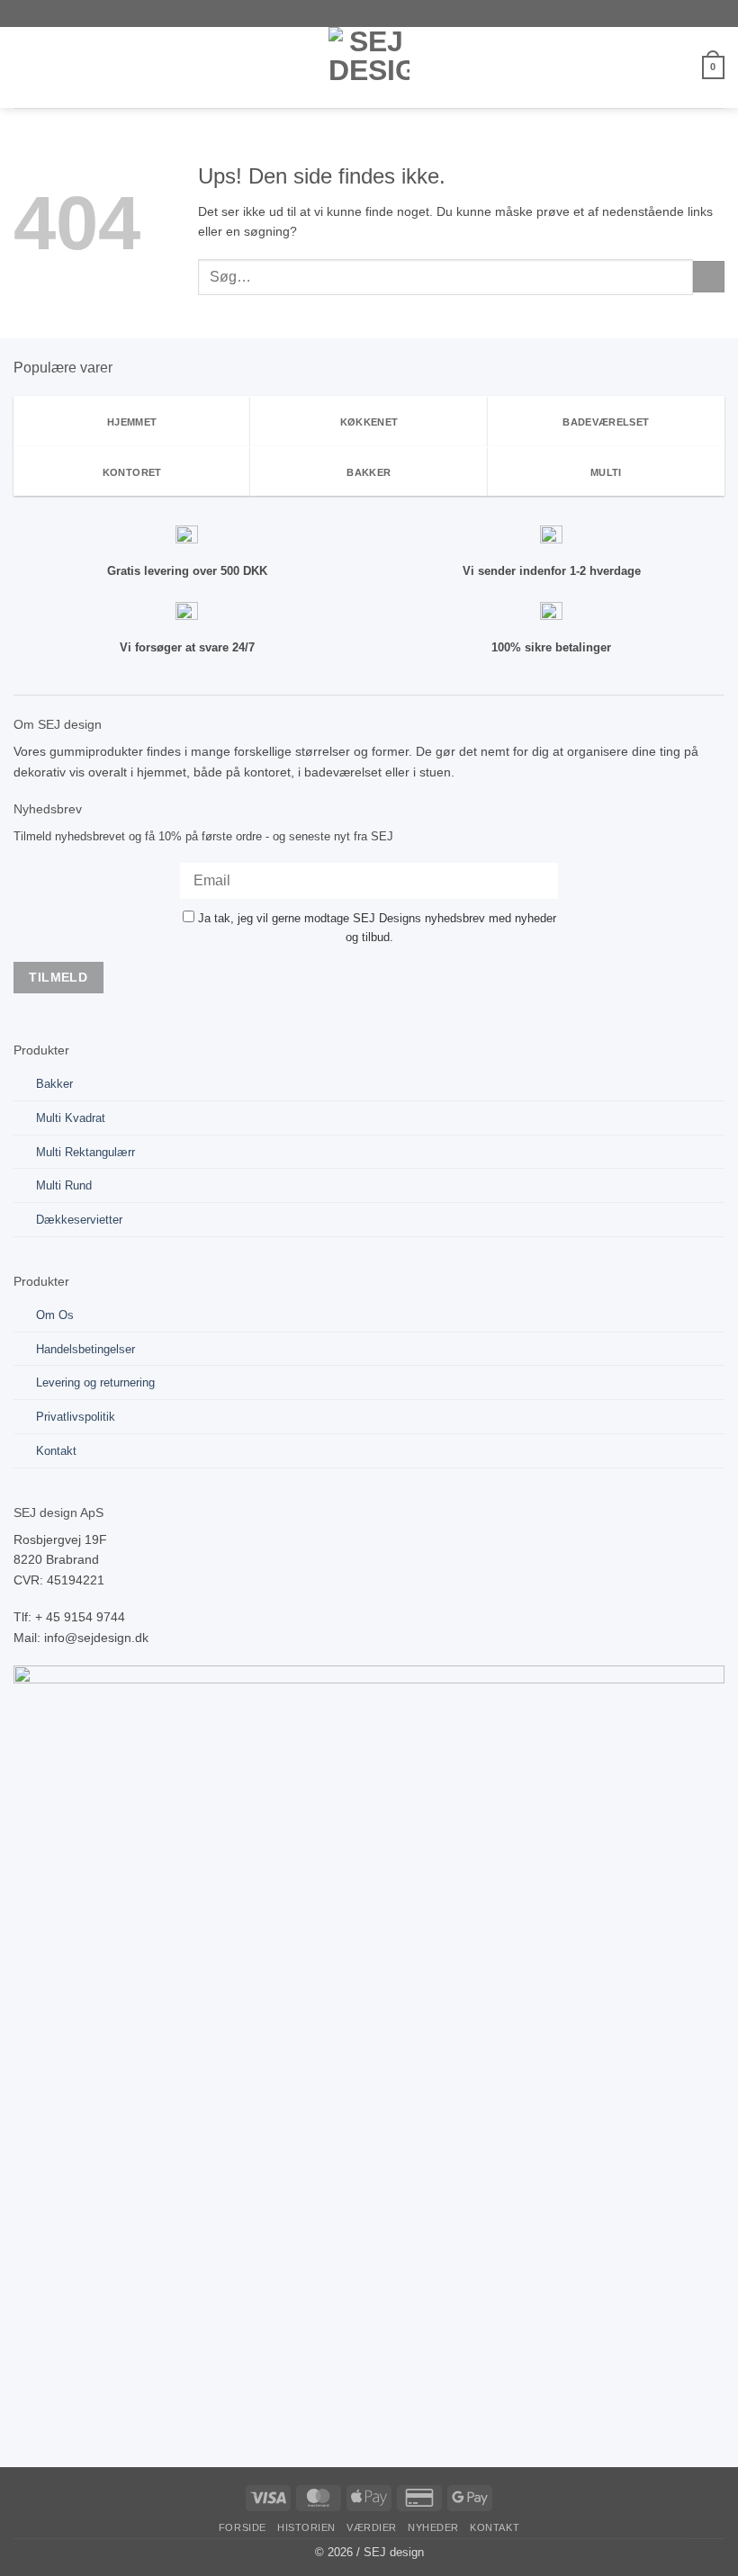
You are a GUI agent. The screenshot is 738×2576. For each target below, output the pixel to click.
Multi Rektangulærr (85, 1152)
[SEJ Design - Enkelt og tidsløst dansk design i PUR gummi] (369, 67)
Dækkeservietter (79, 1220)
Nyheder (433, 2527)
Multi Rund (64, 1185)
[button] (23, 67)
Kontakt (56, 1451)
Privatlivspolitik (76, 1417)
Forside (243, 2527)
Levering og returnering (95, 1382)
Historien (306, 2527)
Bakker (54, 1084)
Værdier (372, 2527)
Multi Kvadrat (71, 1118)
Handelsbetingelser (85, 1349)
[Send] (709, 277)
